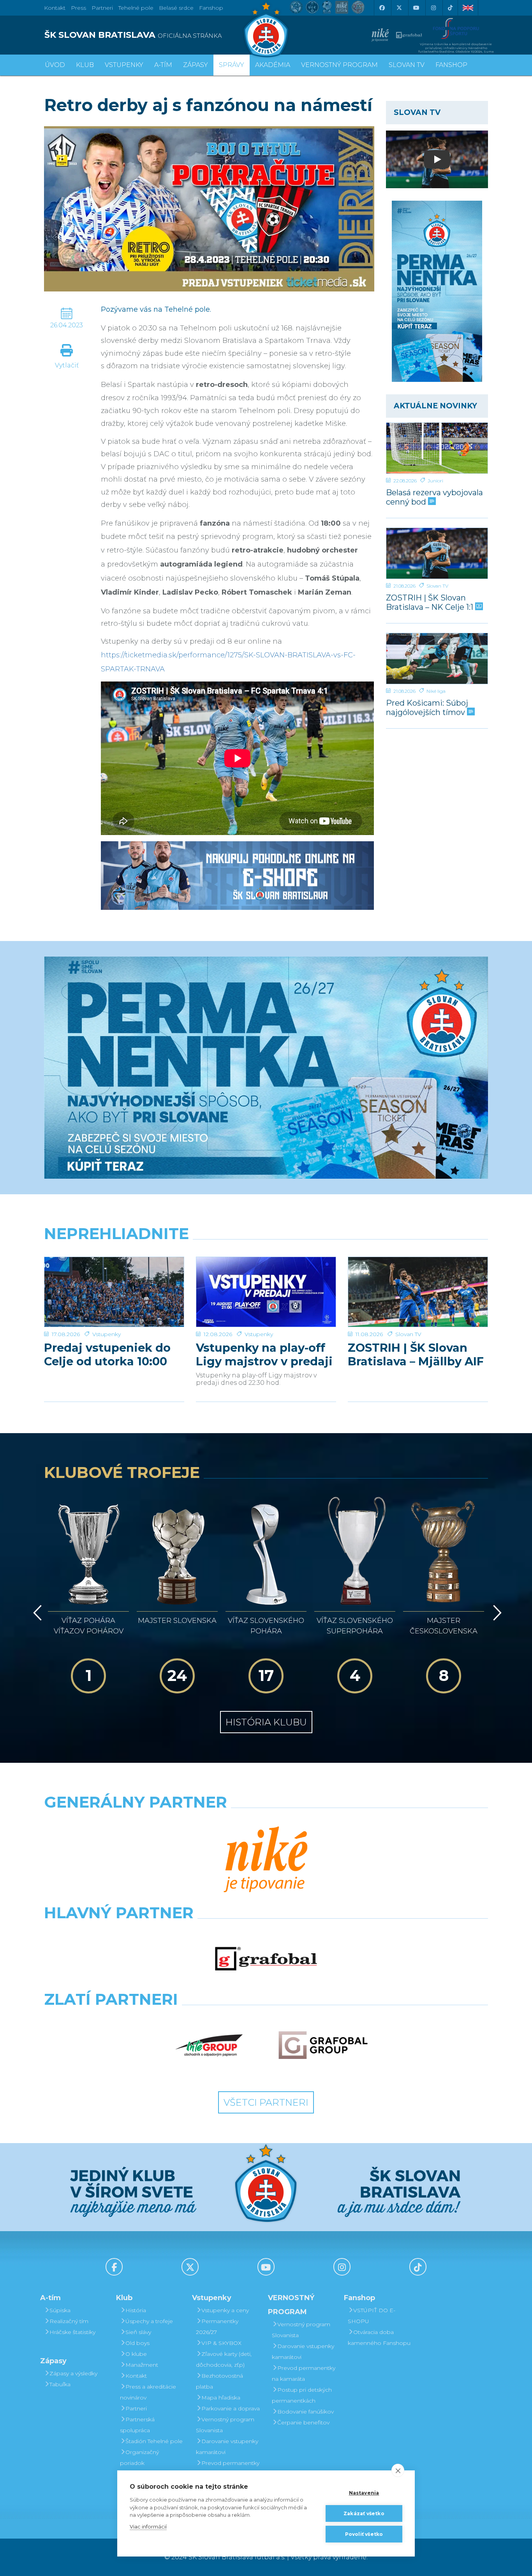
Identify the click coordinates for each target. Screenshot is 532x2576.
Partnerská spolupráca (137, 2425)
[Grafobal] (266, 1959)
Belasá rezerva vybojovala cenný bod (434, 497)
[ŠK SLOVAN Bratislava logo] (266, 29)
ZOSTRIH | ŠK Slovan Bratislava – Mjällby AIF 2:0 (416, 1354)
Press (78, 8)
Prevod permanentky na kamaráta (228, 2468)
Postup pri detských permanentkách (302, 2395)
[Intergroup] (209, 2045)
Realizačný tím (69, 2321)
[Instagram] (433, 8)
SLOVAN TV (407, 65)
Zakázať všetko (364, 2513)
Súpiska (60, 2310)
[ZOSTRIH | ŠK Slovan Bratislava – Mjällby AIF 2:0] (418, 1292)
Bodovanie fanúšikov (306, 2412)
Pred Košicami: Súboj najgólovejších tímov (427, 707)
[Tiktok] (450, 8)
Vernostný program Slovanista (225, 2425)
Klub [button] (85, 65)
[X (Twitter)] (399, 8)
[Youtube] (416, 8)
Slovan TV (437, 586)
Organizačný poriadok (139, 2458)
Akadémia (273, 65)
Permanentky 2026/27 (217, 2327)
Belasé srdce (176, 8)
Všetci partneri (266, 2102)
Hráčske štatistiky (72, 2332)
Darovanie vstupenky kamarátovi (227, 2447)
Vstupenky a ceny (225, 2310)
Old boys (137, 2343)
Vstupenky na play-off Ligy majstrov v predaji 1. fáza (264, 1354)
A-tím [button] (163, 65)
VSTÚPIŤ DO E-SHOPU (372, 2316)
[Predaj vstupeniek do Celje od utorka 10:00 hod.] (114, 1292)
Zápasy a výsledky (73, 2373)
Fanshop (211, 8)
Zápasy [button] (196, 65)
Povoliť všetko (364, 2534)
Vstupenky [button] (124, 65)
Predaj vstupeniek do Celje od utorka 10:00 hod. (107, 1354)
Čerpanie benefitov (303, 2422)
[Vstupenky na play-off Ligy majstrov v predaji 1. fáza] (266, 1292)
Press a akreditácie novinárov (148, 2392)
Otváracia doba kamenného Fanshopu (379, 2338)
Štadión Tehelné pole (154, 2441)
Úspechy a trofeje (149, 2321)
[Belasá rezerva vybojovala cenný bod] (437, 448)
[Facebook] (382, 8)
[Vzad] (36, 1613)
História (136, 2310)
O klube (136, 2354)
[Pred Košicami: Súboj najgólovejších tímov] (437, 659)
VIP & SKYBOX (221, 2343)
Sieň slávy (138, 2332)
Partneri (136, 2408)
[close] (398, 2470)
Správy (232, 65)
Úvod (55, 65)
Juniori (435, 481)
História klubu (266, 1722)
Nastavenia (364, 2493)
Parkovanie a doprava (231, 2408)
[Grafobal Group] (323, 2045)
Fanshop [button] (451, 65)
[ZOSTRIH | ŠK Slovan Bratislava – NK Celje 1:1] (437, 553)
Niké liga (436, 691)
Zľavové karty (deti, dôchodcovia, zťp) (224, 2359)
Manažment (142, 2365)
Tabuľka (60, 2384)
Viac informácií (148, 2527)
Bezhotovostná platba (219, 2381)
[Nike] (266, 1860)
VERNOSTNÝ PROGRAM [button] (339, 65)
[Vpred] (496, 1613)
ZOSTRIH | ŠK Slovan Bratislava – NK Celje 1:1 (431, 602)
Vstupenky (107, 1334)
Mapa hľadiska (221, 2398)
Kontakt (136, 2376)
